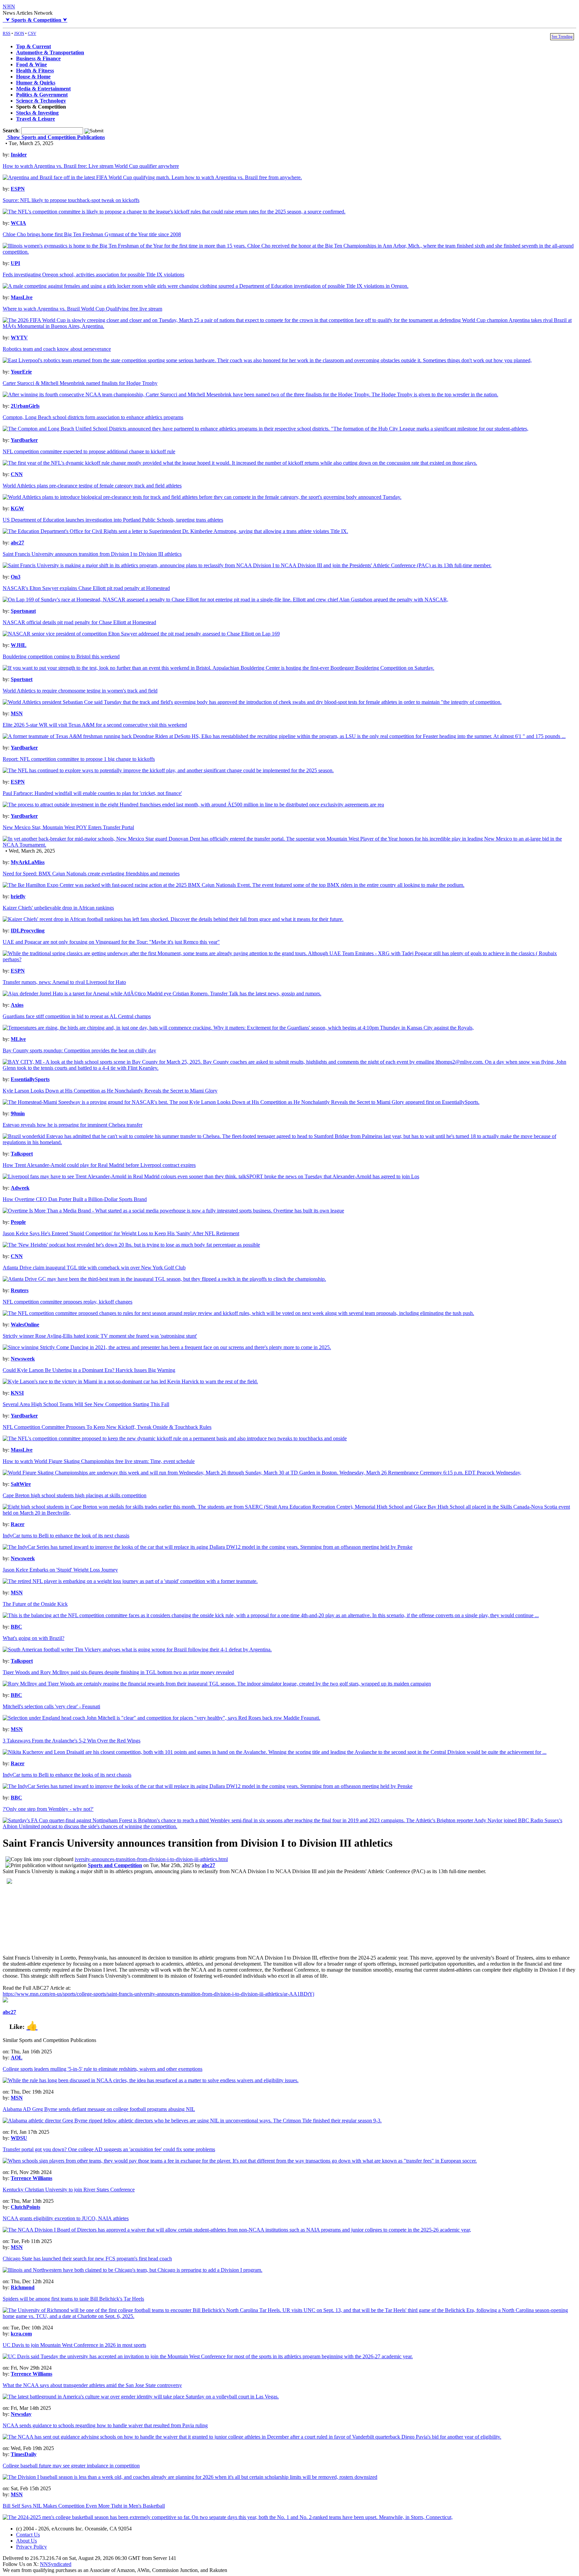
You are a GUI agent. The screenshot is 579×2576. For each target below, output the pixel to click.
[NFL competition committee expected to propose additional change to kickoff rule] (240, 463)
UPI (15, 263)
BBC (16, 1627)
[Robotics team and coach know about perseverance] (267, 360)
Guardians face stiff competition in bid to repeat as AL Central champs (77, 1016)
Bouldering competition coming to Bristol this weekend (61, 656)
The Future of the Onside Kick (35, 1604)
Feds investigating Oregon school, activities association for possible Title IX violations (93, 275)
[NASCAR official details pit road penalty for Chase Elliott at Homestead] (141, 634)
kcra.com (21, 2334)
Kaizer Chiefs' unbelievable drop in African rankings (58, 908)
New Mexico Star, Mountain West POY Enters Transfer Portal (68, 827)
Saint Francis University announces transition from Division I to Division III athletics (92, 554)
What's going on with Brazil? (34, 1638)
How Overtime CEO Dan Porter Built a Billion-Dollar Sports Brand (75, 1199)
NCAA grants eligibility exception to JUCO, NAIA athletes (66, 2218)
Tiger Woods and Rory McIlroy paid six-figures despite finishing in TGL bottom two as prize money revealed (118, 1672)
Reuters (20, 1290)
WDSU (19, 2138)
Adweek (20, 1188)
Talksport (22, 1154)
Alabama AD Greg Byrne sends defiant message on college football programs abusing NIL (99, 2109)
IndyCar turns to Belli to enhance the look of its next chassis (66, 1536)
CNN (17, 474)
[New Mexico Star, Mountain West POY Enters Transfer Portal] (289, 845)
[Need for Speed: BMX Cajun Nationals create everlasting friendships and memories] (234, 885)
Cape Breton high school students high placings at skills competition (75, 1495)
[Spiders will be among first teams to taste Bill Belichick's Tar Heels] (289, 2316)
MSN (17, 713)
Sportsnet (22, 679)
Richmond (23, 2287)
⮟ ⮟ (35, 20)
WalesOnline (25, 1325)
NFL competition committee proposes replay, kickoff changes (68, 1302)
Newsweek (23, 1359)
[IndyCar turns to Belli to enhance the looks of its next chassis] (208, 1786)
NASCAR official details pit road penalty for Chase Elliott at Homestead (79, 622)
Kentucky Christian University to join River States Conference (69, 2190)
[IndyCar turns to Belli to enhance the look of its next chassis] (208, 1547)
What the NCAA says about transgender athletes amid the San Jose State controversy (92, 2385)
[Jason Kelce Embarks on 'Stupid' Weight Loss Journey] (130, 1581)
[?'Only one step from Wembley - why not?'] (289, 1826)
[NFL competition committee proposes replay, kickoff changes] (238, 1313)
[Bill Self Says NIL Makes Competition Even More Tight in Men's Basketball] (228, 2517)
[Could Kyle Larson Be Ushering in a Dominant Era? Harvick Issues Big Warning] (130, 1381)
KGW (17, 508)
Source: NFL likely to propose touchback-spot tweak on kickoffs (71, 200)
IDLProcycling (28, 931)
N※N (9, 7)
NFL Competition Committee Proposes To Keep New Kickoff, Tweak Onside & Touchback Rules (107, 1427)
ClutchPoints (25, 2207)
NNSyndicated (56, 2564)
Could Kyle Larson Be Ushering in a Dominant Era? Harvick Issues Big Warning (89, 1370)
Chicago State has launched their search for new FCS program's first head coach (87, 2259)
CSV (32, 33)
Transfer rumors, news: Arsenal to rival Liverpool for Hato (64, 982)
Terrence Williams (31, 2178)
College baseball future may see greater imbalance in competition (71, 2466)
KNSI (17, 1393)
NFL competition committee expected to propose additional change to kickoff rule (89, 451)
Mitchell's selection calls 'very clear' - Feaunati (51, 1706)
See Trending (562, 37)
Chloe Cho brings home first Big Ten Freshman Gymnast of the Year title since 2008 (92, 234)
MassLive (22, 297)
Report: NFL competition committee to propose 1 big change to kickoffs (79, 759)
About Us (26, 2541)
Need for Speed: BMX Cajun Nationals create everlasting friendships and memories (91, 874)
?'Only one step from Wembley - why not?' (48, 1809)
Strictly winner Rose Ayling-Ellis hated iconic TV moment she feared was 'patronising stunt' (100, 1336)
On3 (16, 577)
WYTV (19, 338)
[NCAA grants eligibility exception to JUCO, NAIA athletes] (237, 2230)
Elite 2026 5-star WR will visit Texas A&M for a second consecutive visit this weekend (95, 725)
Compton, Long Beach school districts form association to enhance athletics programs (93, 417)
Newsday (21, 2414)
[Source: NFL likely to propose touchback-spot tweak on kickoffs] (174, 212)
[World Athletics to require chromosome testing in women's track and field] (252, 702)
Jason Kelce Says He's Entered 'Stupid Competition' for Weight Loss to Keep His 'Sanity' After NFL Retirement (121, 1233)
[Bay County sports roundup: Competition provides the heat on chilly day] (289, 1068)
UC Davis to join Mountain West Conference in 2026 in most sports (74, 2345)
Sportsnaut (23, 611)
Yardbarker (24, 440)
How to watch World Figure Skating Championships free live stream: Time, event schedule (99, 1461)
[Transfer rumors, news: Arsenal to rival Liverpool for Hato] (162, 994)
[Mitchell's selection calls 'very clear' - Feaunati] (162, 1718)
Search (11, 130)
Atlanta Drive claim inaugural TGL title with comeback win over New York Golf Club (94, 1268)
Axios (17, 1005)
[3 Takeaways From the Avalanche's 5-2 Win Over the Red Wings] (275, 1752)
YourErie (21, 372)
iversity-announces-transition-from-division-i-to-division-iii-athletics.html (151, 1859)
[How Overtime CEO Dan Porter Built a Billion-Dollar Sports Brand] (173, 1211)
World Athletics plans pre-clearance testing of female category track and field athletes (92, 486)
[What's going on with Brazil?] (137, 1649)
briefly (18, 896)
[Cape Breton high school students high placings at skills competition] (289, 1513)
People (18, 1222)
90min (18, 1113)
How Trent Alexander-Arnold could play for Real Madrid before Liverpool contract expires (99, 1165)
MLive (18, 1039)
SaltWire (21, 1484)
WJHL (19, 645)
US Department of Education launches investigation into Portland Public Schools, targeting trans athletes (113, 520)
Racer (18, 1524)
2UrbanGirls (25, 406)
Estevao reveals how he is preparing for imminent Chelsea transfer (73, 1125)
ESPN (18, 189)
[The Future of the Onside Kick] (271, 1615)
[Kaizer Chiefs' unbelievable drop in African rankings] (173, 919)
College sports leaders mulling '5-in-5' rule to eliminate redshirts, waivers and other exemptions (103, 2069)
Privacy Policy (31, 2547)
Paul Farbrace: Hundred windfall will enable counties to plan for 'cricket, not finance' (92, 793)
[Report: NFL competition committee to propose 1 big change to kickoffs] (168, 770)
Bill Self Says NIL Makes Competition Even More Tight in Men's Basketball (84, 2506)
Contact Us (28, 2535)
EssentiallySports (30, 1079)
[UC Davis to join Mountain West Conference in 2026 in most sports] (208, 2356)
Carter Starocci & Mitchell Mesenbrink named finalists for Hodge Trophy (80, 383)
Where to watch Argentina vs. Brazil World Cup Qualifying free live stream (82, 309)
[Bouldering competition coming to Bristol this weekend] (218, 668)
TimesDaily (24, 2454)
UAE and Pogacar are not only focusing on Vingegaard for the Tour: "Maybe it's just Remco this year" (111, 942)
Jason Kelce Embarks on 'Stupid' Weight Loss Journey (60, 1570)
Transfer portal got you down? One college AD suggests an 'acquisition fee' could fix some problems (109, 2149)
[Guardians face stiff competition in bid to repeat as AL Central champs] (238, 1028)
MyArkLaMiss (28, 862)
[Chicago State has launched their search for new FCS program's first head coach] (133, 2270)
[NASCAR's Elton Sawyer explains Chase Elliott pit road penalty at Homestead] (226, 600)
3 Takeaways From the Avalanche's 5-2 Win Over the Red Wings (72, 1741)
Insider (19, 155)
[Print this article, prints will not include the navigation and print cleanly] (46, 1865)
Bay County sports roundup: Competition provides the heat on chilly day (79, 1050)
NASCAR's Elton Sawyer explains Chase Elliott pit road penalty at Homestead (86, 588)
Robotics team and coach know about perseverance (57, 349)
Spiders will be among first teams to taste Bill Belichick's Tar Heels (73, 2299)
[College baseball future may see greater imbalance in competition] (190, 2477)
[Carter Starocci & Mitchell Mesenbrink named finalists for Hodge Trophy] (250, 394)
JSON (19, 33)
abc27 (17, 543)
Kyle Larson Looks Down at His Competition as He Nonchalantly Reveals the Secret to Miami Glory (110, 1091)
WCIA (18, 223)
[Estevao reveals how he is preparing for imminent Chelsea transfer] (289, 1142)
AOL (17, 2058)
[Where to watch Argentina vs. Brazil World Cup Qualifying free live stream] (289, 326)
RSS (7, 33)
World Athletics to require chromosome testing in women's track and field (80, 691)
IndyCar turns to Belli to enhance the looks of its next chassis (67, 1775)
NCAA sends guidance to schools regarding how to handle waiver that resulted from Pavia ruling (105, 2425)
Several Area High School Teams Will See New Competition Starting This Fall (86, 1404)
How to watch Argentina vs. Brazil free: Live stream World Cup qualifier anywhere (91, 166)
